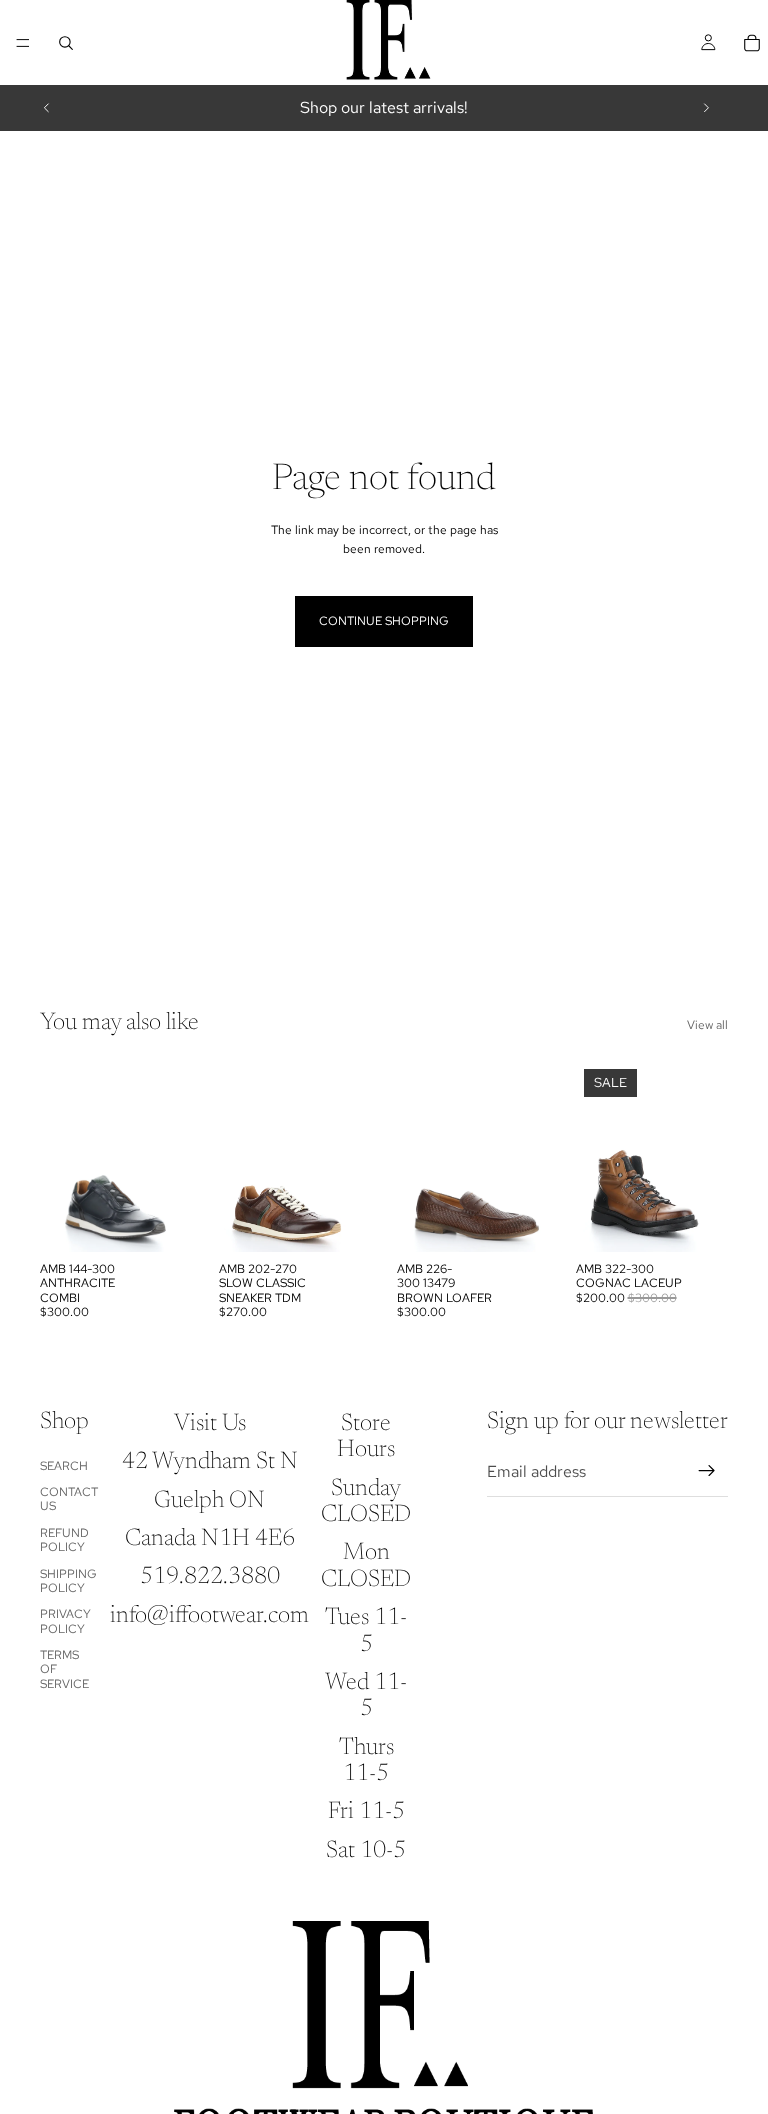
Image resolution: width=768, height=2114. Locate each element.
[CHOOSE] (162, 1221)
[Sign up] (707, 1471)
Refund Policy (64, 1540)
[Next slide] (706, 108)
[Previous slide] (47, 108)
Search (64, 1466)
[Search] (66, 43)
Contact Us (69, 1499)
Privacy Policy (65, 1621)
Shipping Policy (68, 1581)
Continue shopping (384, 621)
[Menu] (23, 43)
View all (707, 1025)
